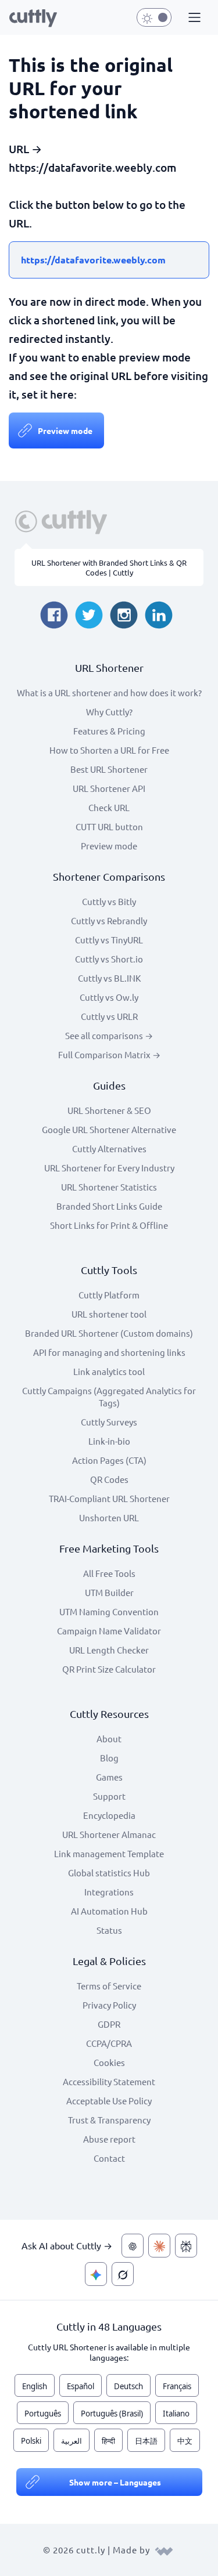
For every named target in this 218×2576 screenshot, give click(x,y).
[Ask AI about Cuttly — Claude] (159, 2246)
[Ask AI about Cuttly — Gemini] (96, 2274)
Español (81, 2386)
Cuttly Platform (109, 1295)
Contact (109, 2158)
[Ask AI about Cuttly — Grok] (123, 2274)
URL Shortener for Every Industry (109, 1168)
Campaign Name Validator (109, 1631)
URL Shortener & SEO (109, 1110)
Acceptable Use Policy (109, 2101)
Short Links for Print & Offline (109, 1225)
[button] (193, 18)
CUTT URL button (109, 826)
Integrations (109, 1892)
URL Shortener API (109, 788)
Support (109, 1796)
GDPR (109, 2024)
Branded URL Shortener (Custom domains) (109, 1333)
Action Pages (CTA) (109, 1460)
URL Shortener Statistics (109, 1187)
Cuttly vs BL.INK (109, 978)
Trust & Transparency (109, 2120)
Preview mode (65, 430)
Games (109, 1777)
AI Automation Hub (109, 1911)
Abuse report (109, 2139)
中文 (185, 2441)
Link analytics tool (109, 1371)
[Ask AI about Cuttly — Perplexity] (186, 2246)
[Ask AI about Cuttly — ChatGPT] (133, 2246)
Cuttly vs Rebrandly (109, 920)
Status (109, 1930)
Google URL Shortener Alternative (109, 1129)
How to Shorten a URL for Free (109, 750)
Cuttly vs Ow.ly (109, 997)
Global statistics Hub (109, 1873)
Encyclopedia (109, 1815)
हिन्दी (108, 2441)
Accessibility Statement (109, 2081)
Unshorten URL (109, 1517)
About (109, 1739)
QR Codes (109, 1479)
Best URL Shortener (109, 769)
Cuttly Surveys (109, 1422)
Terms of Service (109, 1986)
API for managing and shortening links (109, 1352)
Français (177, 2386)
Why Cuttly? (109, 712)
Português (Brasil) (112, 2414)
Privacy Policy (109, 2005)
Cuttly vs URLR (109, 1016)
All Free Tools (109, 1573)
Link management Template (109, 1853)
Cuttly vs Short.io (109, 959)
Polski (31, 2441)
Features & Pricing (109, 731)
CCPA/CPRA (109, 2043)
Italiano (176, 2414)
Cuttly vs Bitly (109, 901)
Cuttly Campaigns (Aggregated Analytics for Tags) (109, 1396)
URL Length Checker (109, 1650)
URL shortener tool (109, 1314)
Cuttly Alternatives (109, 1148)
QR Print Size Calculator (109, 1669)
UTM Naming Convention (109, 1611)
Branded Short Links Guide (109, 1206)
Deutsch (128, 2386)
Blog (109, 1758)
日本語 (146, 2441)
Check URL (109, 807)
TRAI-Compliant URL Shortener (109, 1498)
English (35, 2386)
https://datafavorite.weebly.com (93, 260)
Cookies (109, 2062)
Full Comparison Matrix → (109, 1054)
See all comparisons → (109, 1035)
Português (43, 2414)
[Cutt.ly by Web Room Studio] (164, 2550)
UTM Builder (109, 1592)
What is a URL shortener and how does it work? (109, 692)
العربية (72, 2441)
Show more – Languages (115, 2482)
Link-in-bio (109, 1441)
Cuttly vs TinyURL (109, 940)
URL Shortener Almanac (109, 1834)
